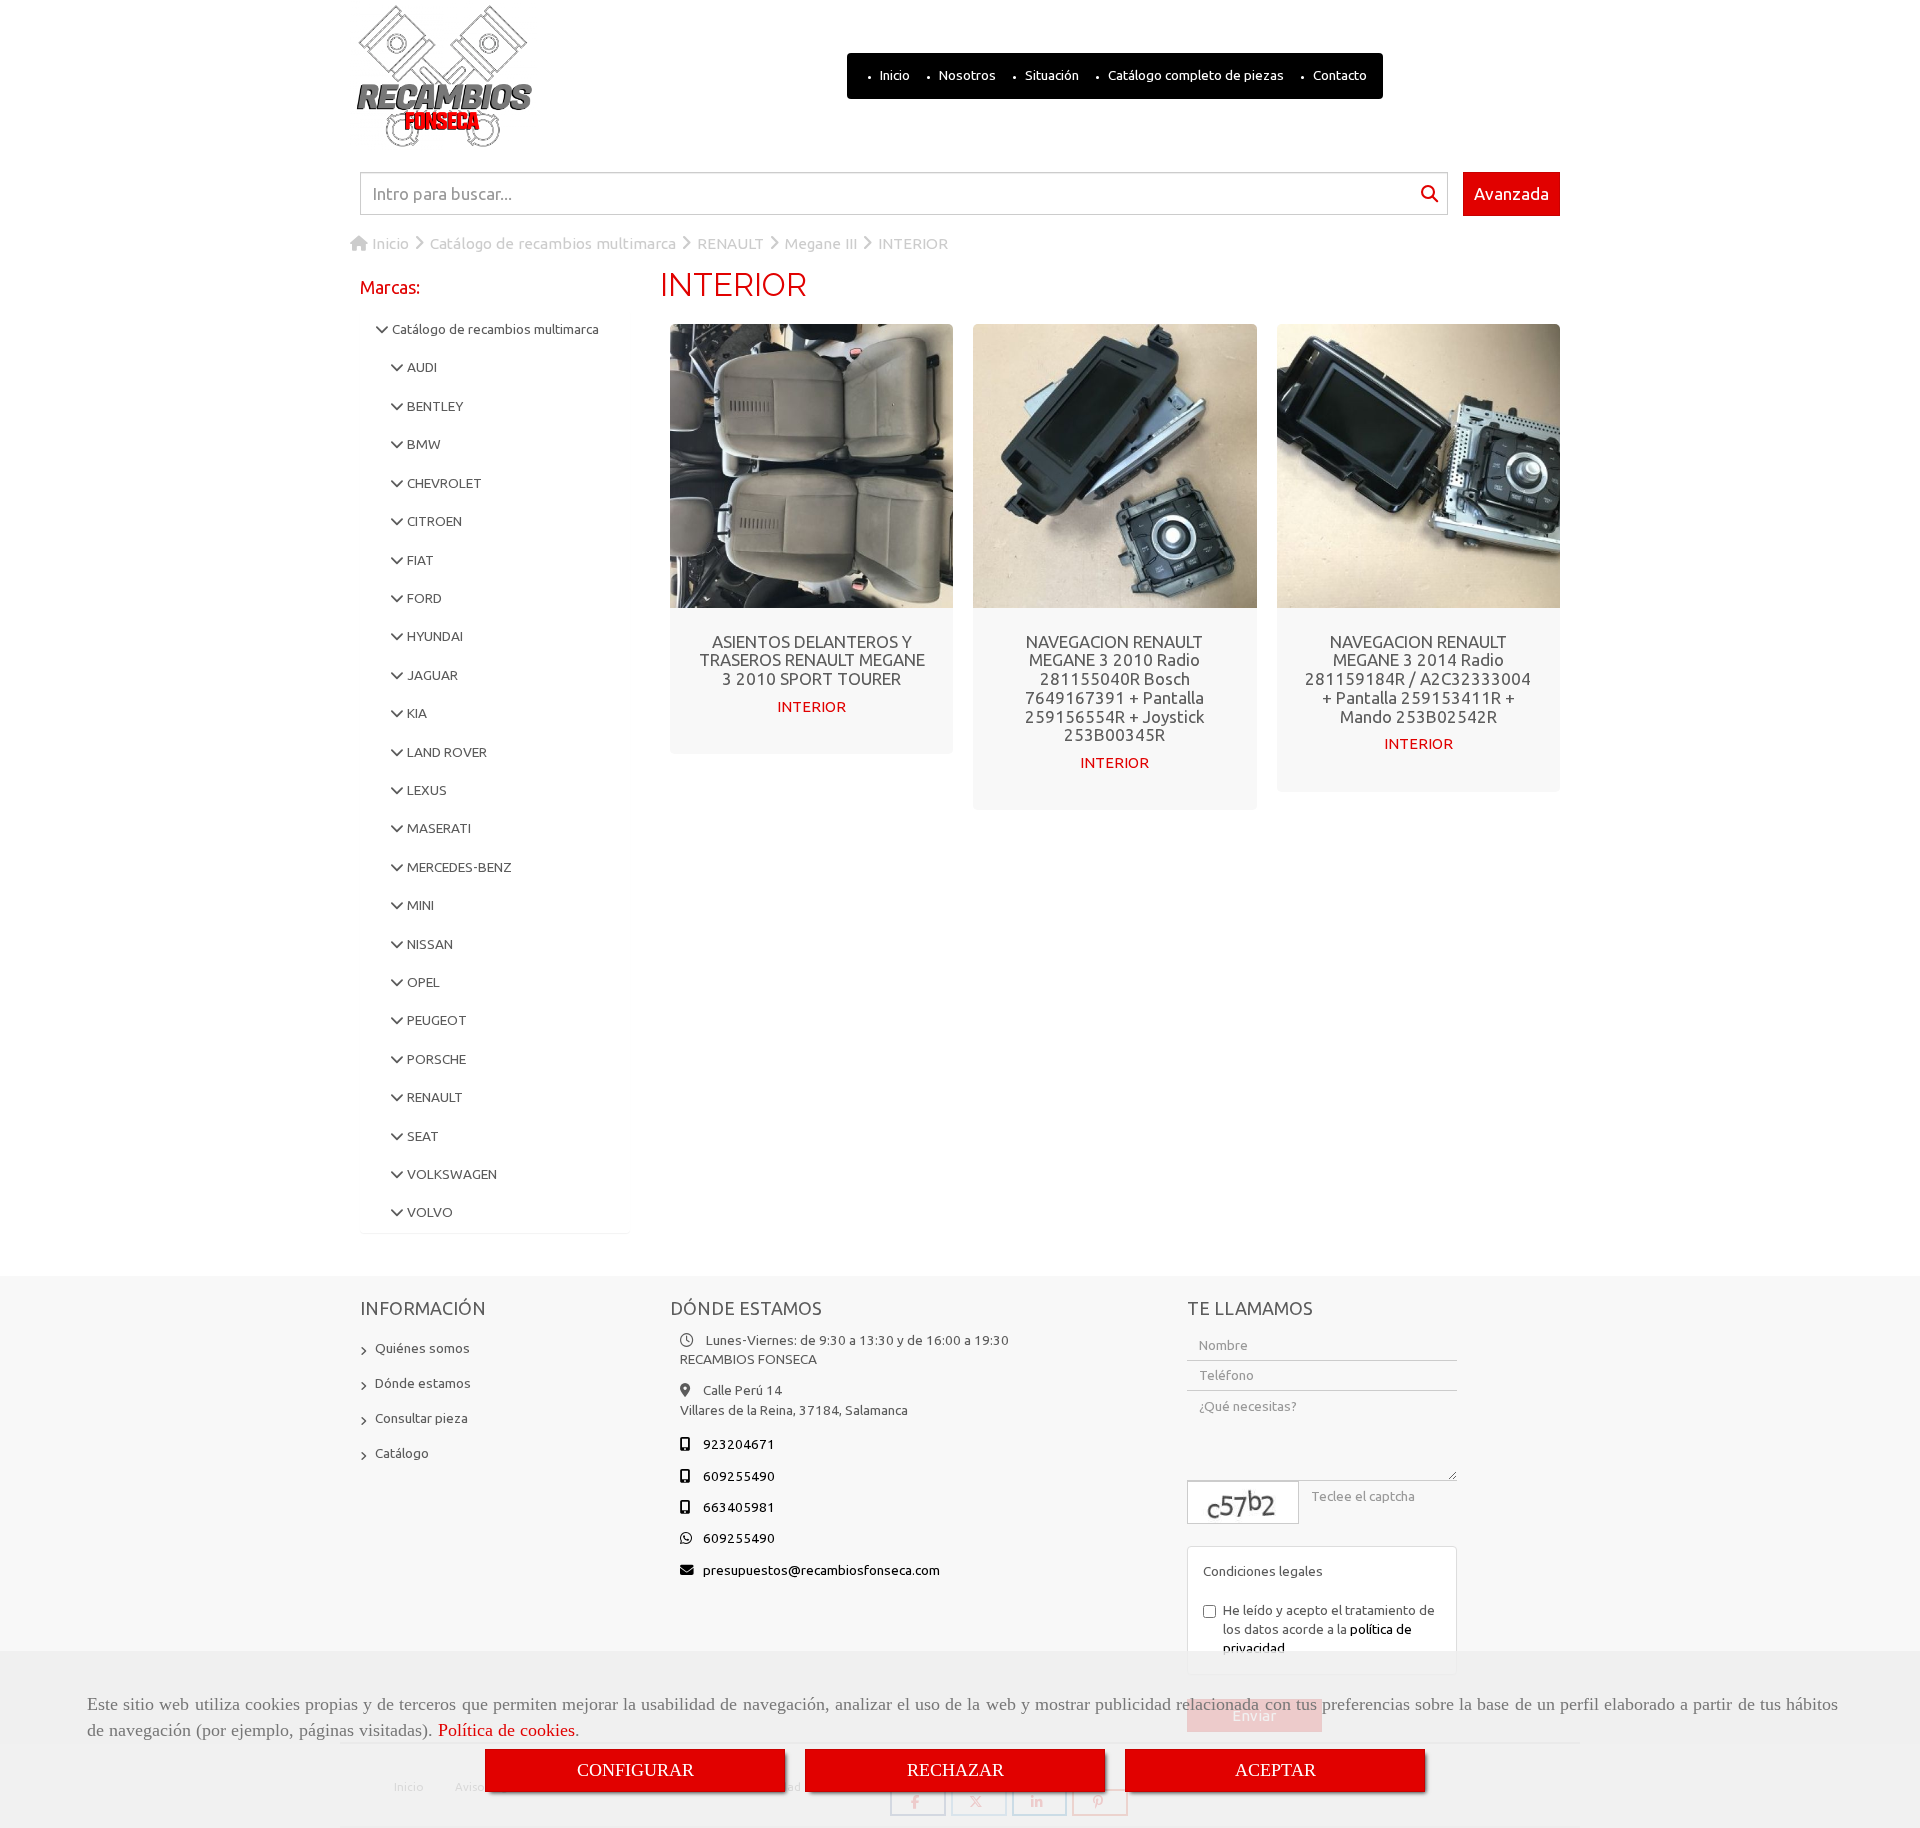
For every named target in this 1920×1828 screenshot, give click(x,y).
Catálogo (402, 1453)
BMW (422, 444)
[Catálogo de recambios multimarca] (382, 329)
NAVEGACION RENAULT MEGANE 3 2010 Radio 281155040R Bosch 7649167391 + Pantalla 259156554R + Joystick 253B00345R (1115, 688)
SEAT (421, 1136)
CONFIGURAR (635, 1770)
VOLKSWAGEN (450, 1174)
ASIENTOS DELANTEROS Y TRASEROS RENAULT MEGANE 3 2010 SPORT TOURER (812, 660)
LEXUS (425, 790)
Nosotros (966, 75)
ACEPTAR (1275, 1770)
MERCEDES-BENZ (458, 867)
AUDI (420, 367)
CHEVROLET (443, 483)
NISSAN (428, 944)
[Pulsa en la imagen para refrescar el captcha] (1243, 1502)
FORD (423, 598)
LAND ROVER (445, 752)
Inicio (893, 75)
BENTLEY (433, 406)
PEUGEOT (435, 1020)
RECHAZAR (955, 1770)
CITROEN (433, 521)
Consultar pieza (421, 1418)
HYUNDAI (433, 636)
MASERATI (437, 828)
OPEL (422, 982)
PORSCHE (435, 1059)
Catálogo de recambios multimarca (494, 329)
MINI (419, 905)
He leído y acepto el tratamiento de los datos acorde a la (1329, 1629)
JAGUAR (431, 675)
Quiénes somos (422, 1348)
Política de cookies (506, 1730)
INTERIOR (811, 706)
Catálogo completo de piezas (1194, 75)
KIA (415, 713)
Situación (1050, 75)
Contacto (1338, 75)
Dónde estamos (423, 1383)
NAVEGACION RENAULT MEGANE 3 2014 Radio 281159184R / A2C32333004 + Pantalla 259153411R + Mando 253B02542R (1418, 679)
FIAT (419, 560)
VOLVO (428, 1212)
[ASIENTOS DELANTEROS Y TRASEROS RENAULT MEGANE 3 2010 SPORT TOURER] (812, 466)
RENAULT (433, 1097)
